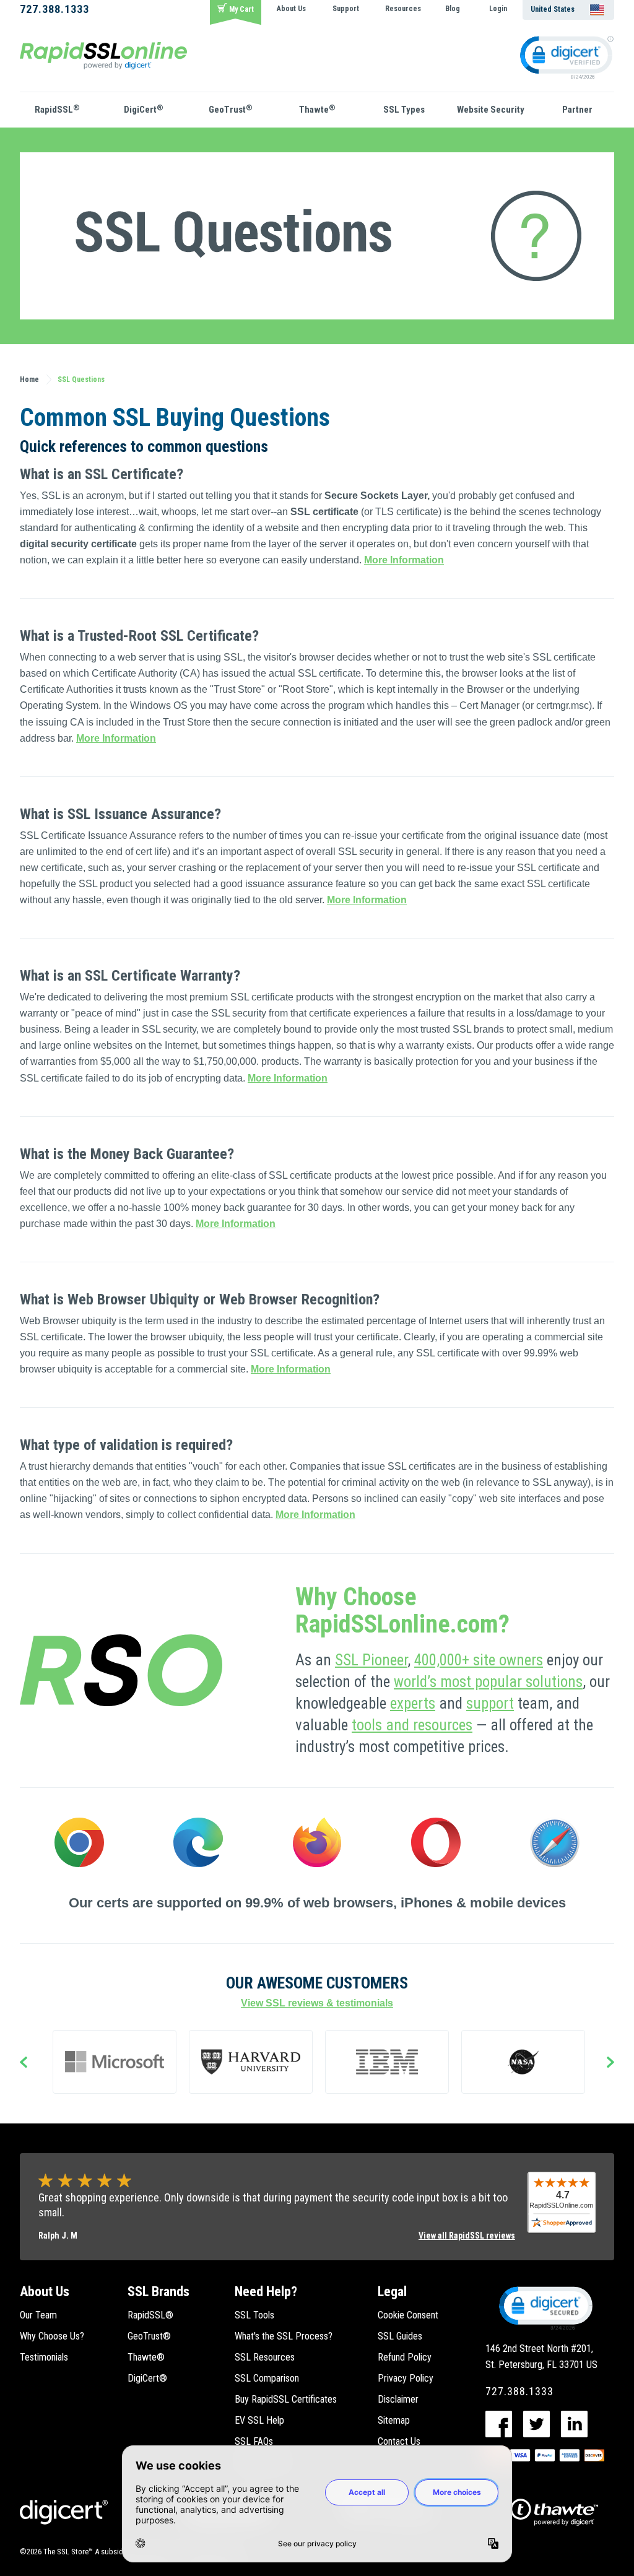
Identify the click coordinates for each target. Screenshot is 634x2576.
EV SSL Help (259, 2420)
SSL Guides (400, 2336)
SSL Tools (254, 2315)
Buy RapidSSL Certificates (286, 2399)
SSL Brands (158, 2292)
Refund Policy (405, 2357)
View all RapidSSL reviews (467, 2236)
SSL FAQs (254, 2441)
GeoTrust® (149, 2336)
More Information (404, 560)
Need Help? (266, 2292)
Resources (403, 9)
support (490, 1703)
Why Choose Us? (52, 2336)
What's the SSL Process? (284, 2336)
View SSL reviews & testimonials (317, 2003)
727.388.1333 (54, 9)
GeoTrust (231, 109)
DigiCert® (147, 2378)
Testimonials (44, 2357)
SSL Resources (265, 2357)
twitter (536, 2424)
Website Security (491, 110)
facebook (499, 2424)
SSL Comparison (267, 2378)
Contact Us (399, 2441)
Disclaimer (398, 2399)
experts (413, 1703)
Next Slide (610, 2063)
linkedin (574, 2424)
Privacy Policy (406, 2378)
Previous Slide (24, 2063)
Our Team (38, 2315)
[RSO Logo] (103, 55)
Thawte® (146, 2357)
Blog (453, 9)
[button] (545, 2307)
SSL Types (404, 110)
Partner (577, 110)
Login (498, 9)
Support (346, 9)
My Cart (241, 9)
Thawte (317, 109)
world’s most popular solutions (488, 1682)
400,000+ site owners (479, 1660)
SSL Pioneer (371, 1660)
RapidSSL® (150, 2315)
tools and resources (412, 1725)
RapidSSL (57, 109)
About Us (291, 9)
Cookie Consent (408, 2315)
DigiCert (144, 109)
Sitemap (394, 2420)
